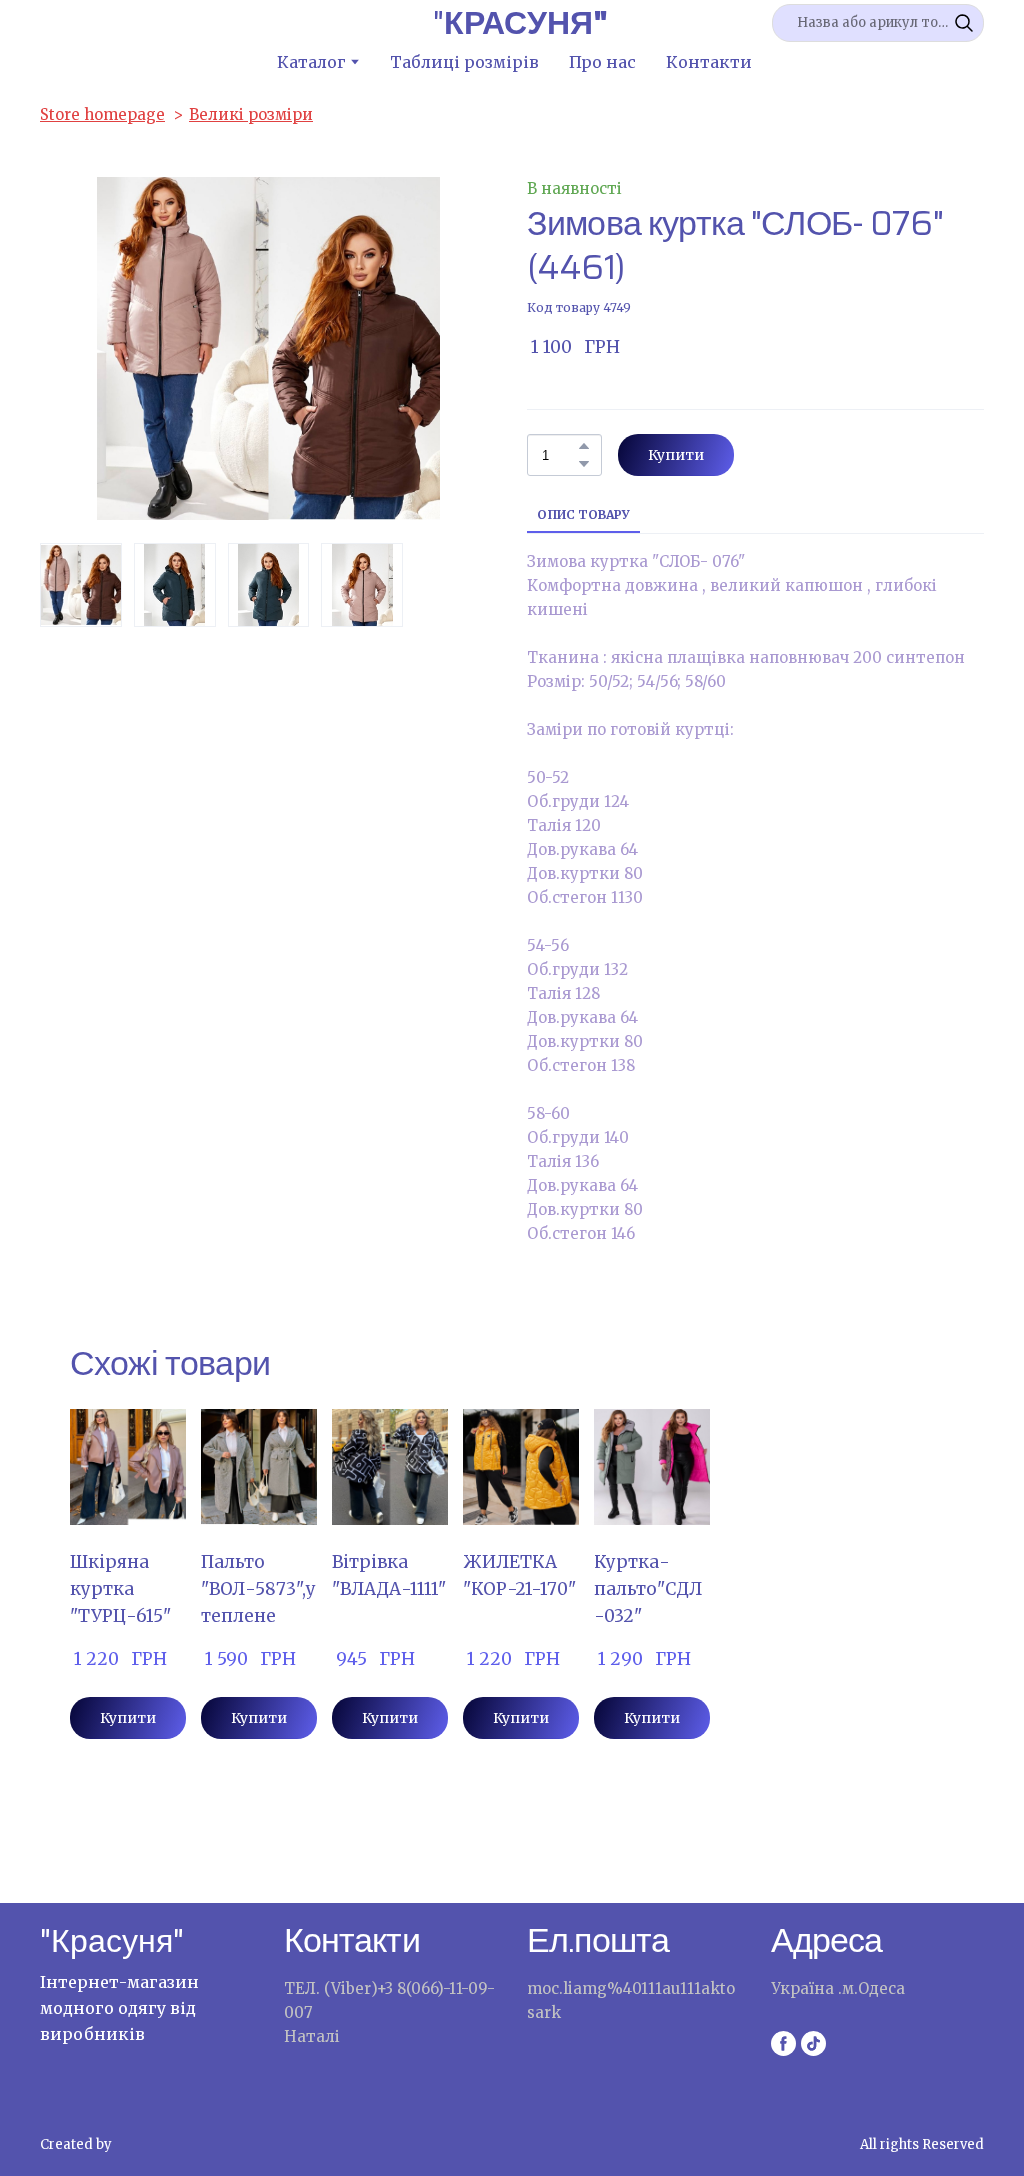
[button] (964, 23)
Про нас (602, 62)
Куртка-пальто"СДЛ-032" (648, 1589)
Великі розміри (251, 114)
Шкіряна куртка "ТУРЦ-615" (120, 1589)
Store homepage (102, 114)
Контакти (709, 62)
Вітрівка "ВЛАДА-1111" (389, 1575)
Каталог (311, 62)
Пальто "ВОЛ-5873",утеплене (258, 1589)
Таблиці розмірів (464, 62)
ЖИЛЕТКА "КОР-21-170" (519, 1575)
